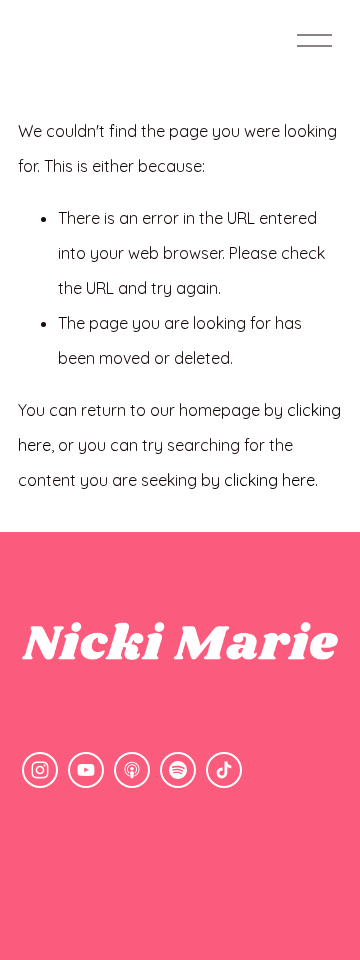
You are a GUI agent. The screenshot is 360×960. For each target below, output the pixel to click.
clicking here (269, 480)
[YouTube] (86, 770)
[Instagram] (40, 770)
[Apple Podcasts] (132, 770)
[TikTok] (224, 770)
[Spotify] (178, 770)
